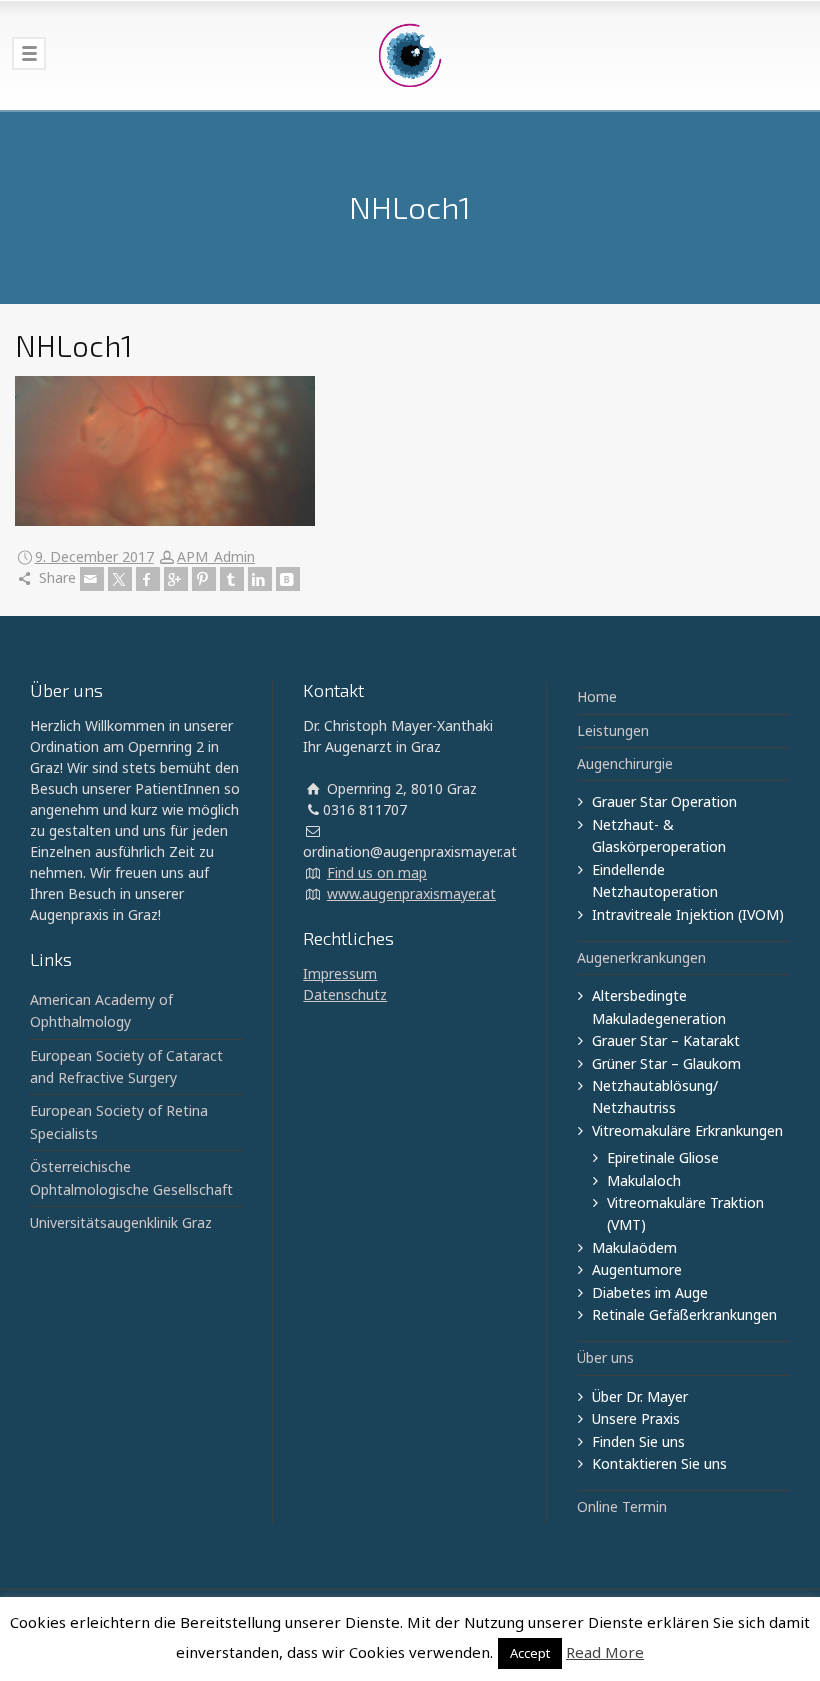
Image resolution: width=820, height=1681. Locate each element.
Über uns (605, 1357)
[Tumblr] (232, 579)
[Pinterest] (204, 579)
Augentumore (637, 1269)
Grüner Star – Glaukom (666, 1063)
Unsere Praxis (636, 1418)
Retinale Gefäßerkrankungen (684, 1314)
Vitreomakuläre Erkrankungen (687, 1130)
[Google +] (176, 579)
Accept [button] (530, 1653)
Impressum (340, 973)
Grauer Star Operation (664, 801)
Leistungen (613, 730)
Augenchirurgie (625, 763)
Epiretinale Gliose (663, 1157)
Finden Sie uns (638, 1441)
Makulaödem (634, 1247)
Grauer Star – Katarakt (666, 1040)
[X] (120, 579)
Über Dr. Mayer (640, 1396)
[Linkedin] (260, 579)
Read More (605, 1652)
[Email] (92, 579)
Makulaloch (644, 1180)
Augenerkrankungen (641, 957)
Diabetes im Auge (650, 1292)
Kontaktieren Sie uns (659, 1463)
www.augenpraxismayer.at (411, 893)
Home (597, 696)
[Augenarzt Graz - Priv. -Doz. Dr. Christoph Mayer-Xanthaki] (410, 55)
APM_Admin (216, 556)
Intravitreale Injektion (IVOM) (688, 914)
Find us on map (377, 872)
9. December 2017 (94, 556)
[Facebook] (148, 579)
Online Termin (622, 1506)
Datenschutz (345, 994)
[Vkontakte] (288, 579)
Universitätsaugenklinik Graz (121, 1222)
